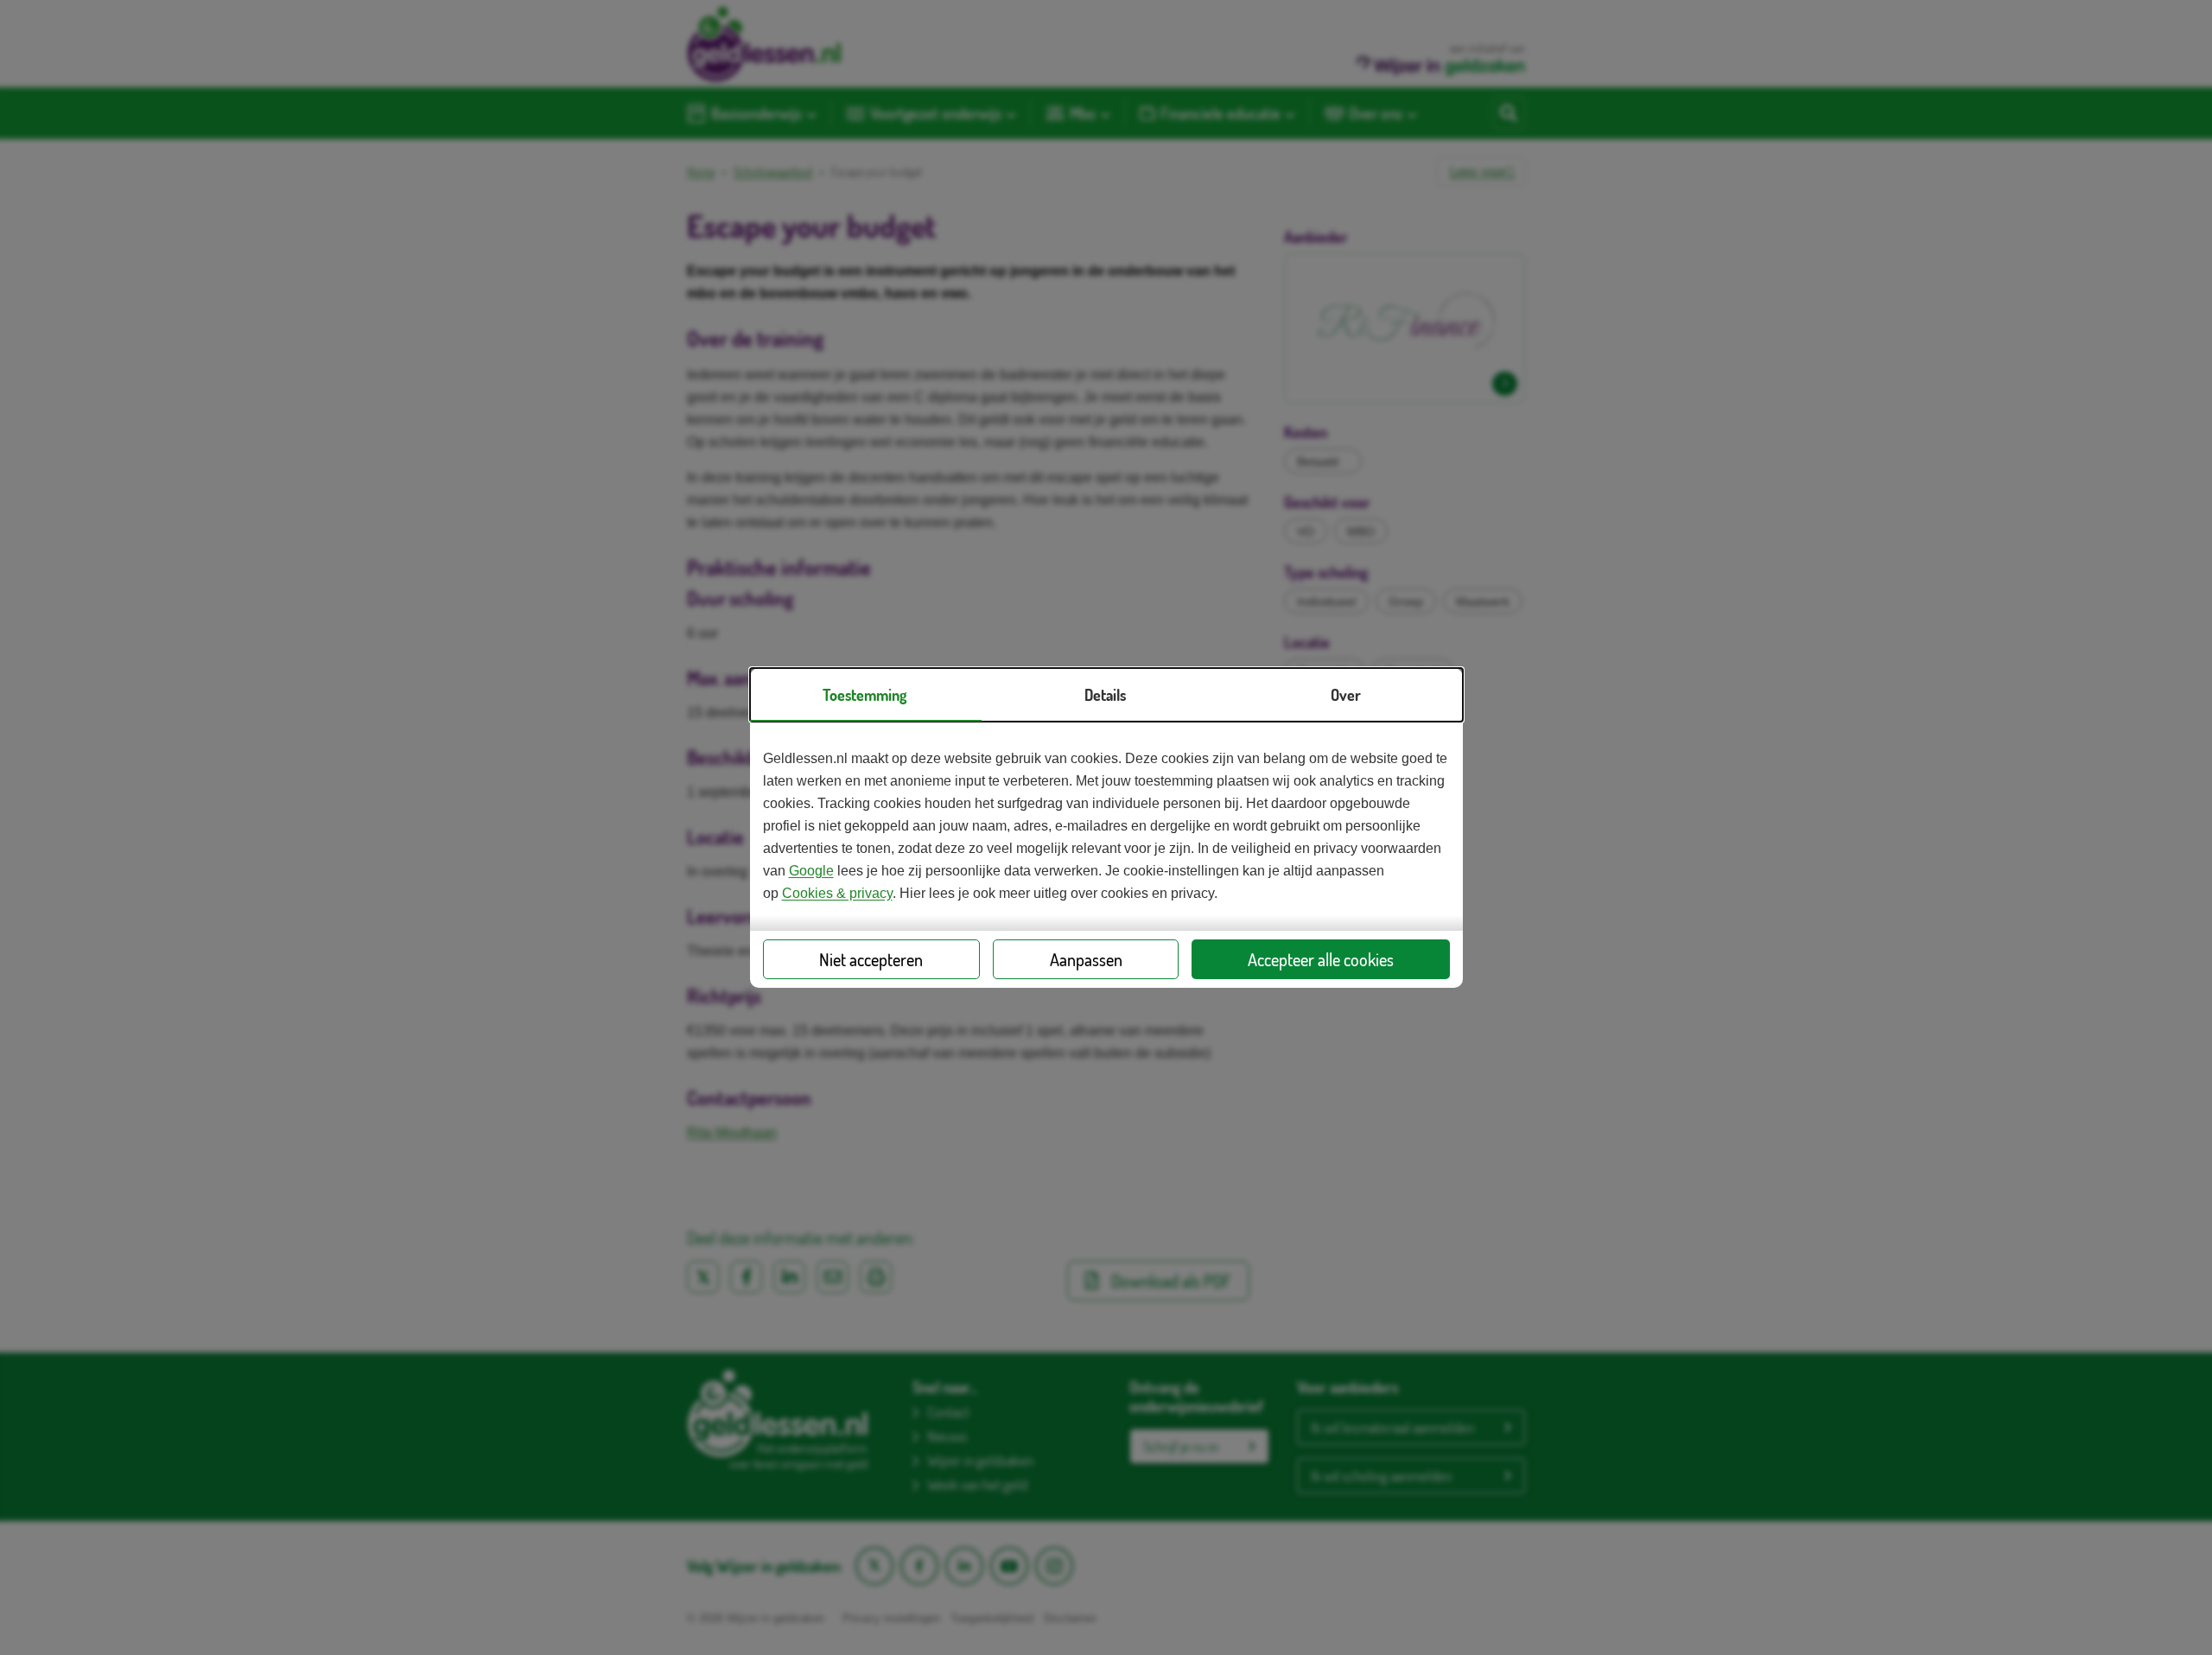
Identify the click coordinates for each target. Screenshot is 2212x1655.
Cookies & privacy (837, 893)
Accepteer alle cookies (1321, 959)
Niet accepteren (871, 959)
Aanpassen (1086, 959)
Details (1105, 695)
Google (811, 871)
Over (1346, 695)
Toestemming (864, 695)
